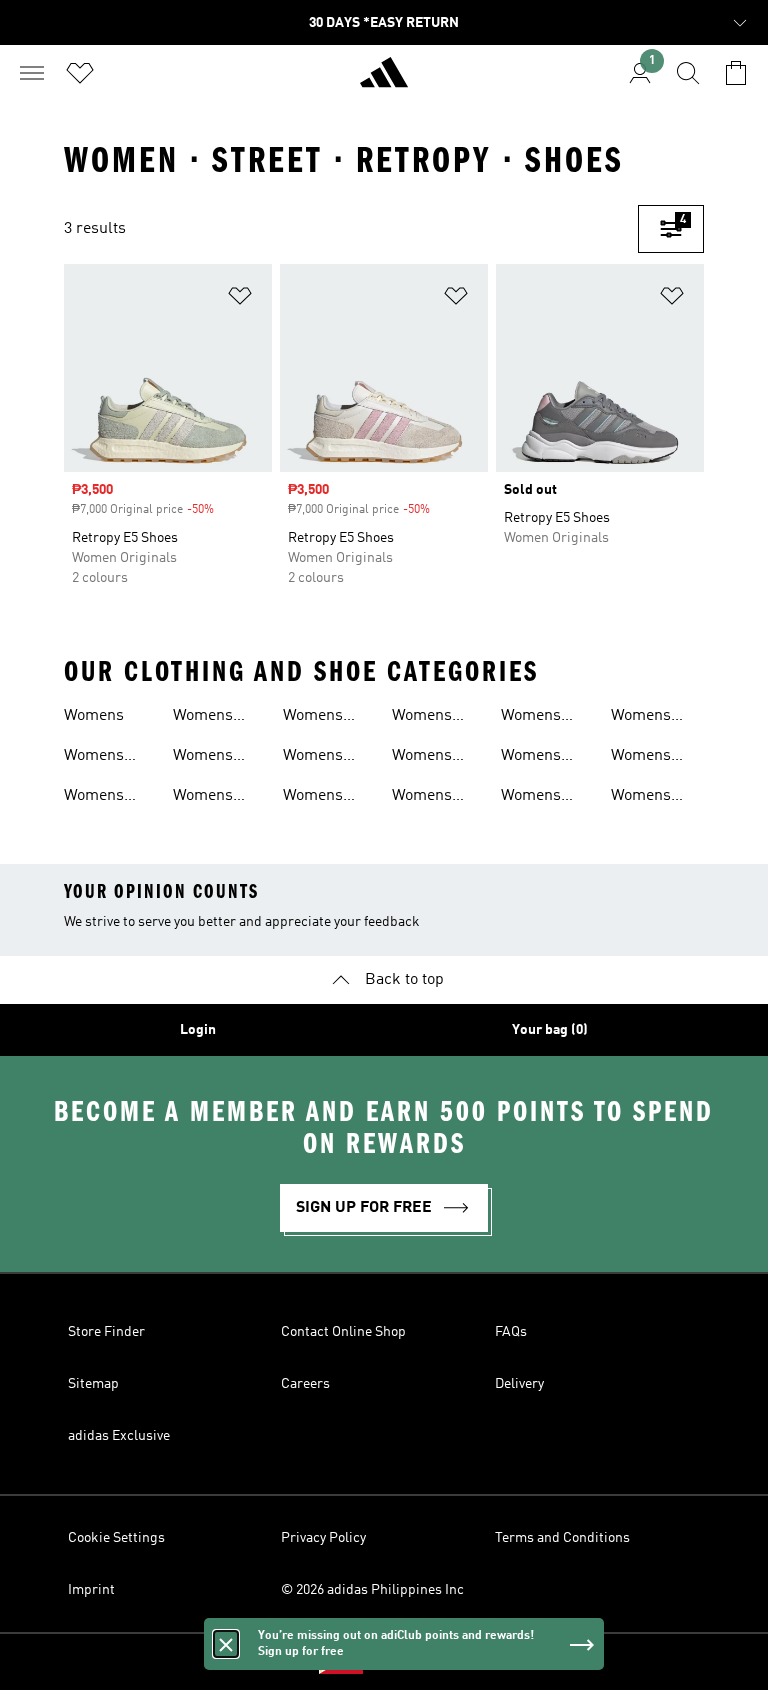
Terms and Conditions (562, 1538)
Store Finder (106, 1332)
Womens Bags (94, 758)
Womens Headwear (208, 718)
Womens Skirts (422, 798)
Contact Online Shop (343, 1332)
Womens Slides (531, 718)
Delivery (519, 1384)
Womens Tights (641, 758)
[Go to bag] (736, 73)
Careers (305, 1384)
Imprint (91, 1590)
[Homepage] (384, 81)
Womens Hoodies (203, 758)
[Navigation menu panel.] (32, 73)
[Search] (688, 73)
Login (198, 1030)
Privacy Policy (323, 1538)
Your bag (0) (550, 1030)
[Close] (226, 1644)
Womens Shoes (422, 718)
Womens (94, 716)
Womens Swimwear (648, 718)
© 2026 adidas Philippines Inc (372, 1590)
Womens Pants (313, 718)
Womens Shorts (422, 758)
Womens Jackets (203, 798)
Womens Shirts (313, 798)
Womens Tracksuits (648, 798)
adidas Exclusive (119, 1436)
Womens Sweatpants (541, 798)
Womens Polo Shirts (321, 758)
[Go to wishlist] (80, 73)
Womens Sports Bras (543, 758)
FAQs (511, 1332)
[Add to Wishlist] (240, 299)
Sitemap (93, 1384)
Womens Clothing (94, 798)
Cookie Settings (116, 1538)
